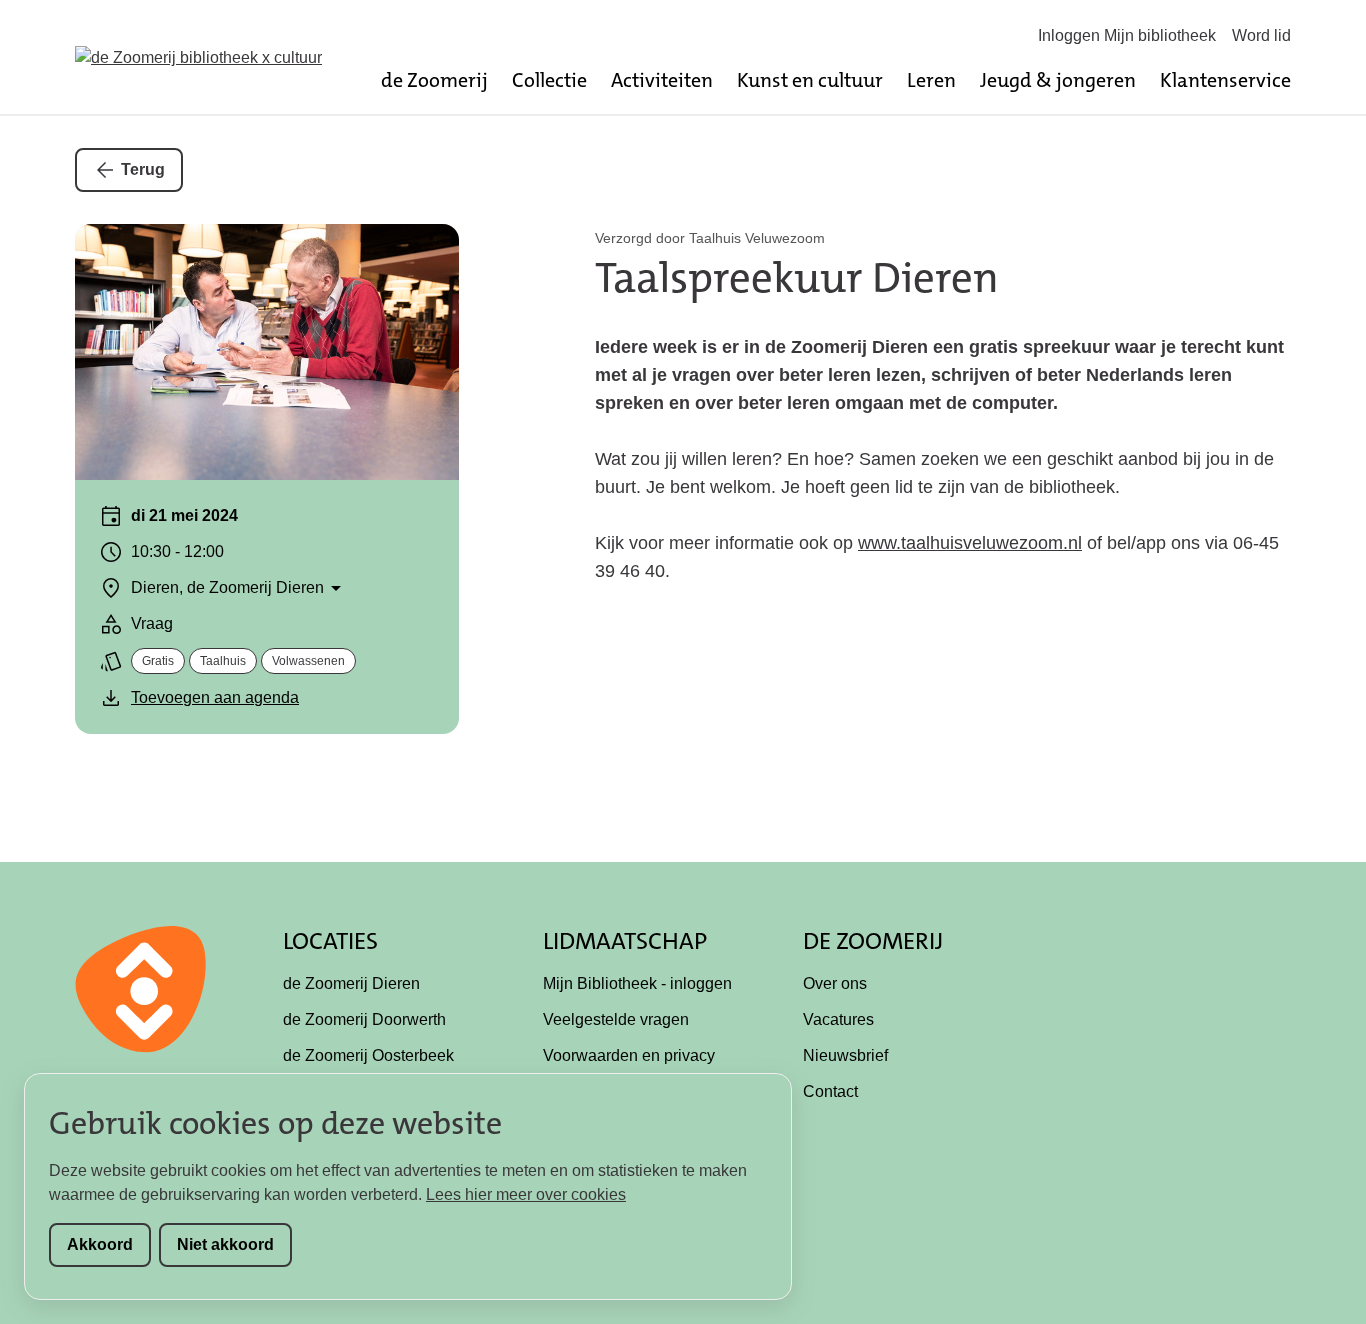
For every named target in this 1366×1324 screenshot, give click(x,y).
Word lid (1261, 35)
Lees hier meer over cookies (526, 1194)
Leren (931, 80)
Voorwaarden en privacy (629, 1055)
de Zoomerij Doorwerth (364, 1019)
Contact (830, 1091)
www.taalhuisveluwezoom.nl (970, 543)
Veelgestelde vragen (616, 1019)
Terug (143, 169)
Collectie (549, 80)
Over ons (835, 983)
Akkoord (100, 1244)
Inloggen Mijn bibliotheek (1127, 35)
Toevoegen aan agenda (215, 697)
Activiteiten (662, 80)
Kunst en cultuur (810, 80)
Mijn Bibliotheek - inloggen (637, 983)
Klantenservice (1225, 80)
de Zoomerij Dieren (351, 983)
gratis (158, 661)
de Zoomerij (434, 80)
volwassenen (308, 661)
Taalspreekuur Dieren (797, 278)
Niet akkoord (225, 1244)
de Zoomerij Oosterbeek (368, 1055)
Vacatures (838, 1019)
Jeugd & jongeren (1058, 80)
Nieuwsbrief (845, 1055)
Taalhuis (223, 661)
